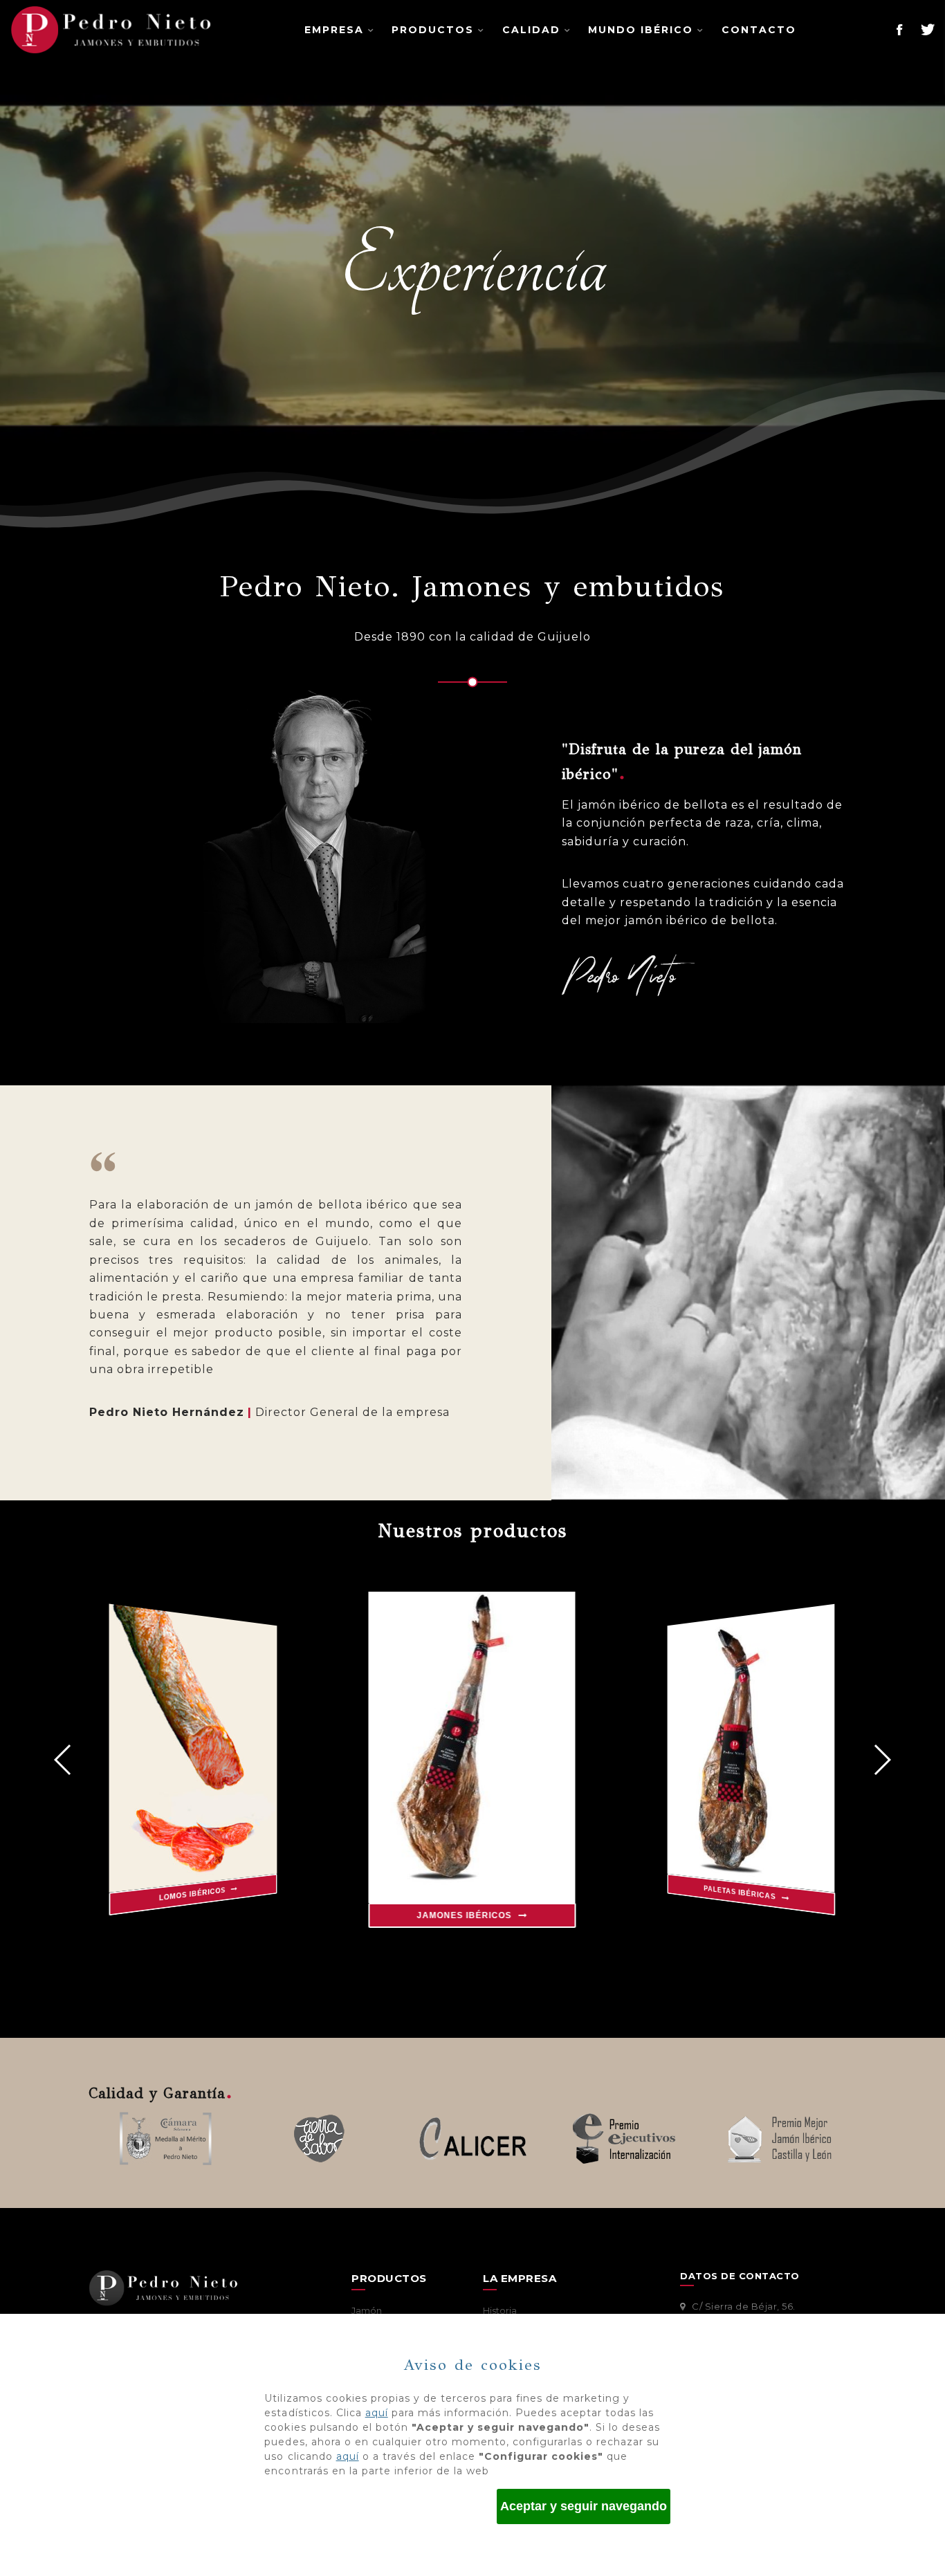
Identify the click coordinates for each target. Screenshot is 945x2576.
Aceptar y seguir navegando (584, 2506)
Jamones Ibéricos (466, 1915)
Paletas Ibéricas (741, 1893)
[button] (882, 1760)
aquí (377, 2413)
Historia (500, 2310)
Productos (433, 30)
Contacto (759, 30)
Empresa (334, 30)
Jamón (367, 2310)
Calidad (531, 30)
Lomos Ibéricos (193, 1894)
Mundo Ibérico (641, 30)
